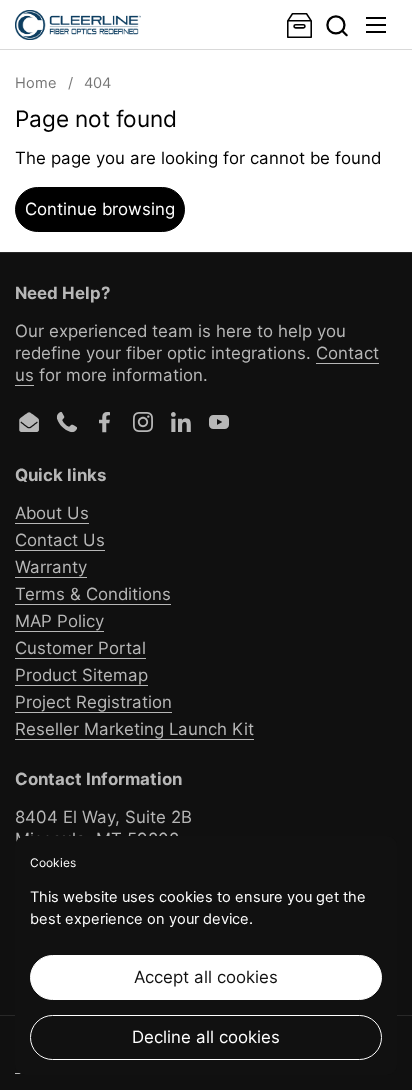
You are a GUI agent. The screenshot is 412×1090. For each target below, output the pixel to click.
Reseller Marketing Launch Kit (134, 729)
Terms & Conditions (93, 594)
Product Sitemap (81, 675)
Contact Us (60, 540)
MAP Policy (59, 621)
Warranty (51, 567)
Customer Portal (80, 648)
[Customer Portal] (299, 25)
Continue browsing (100, 209)
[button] (336, 25)
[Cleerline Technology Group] (78, 25)
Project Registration (93, 702)
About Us (52, 513)
